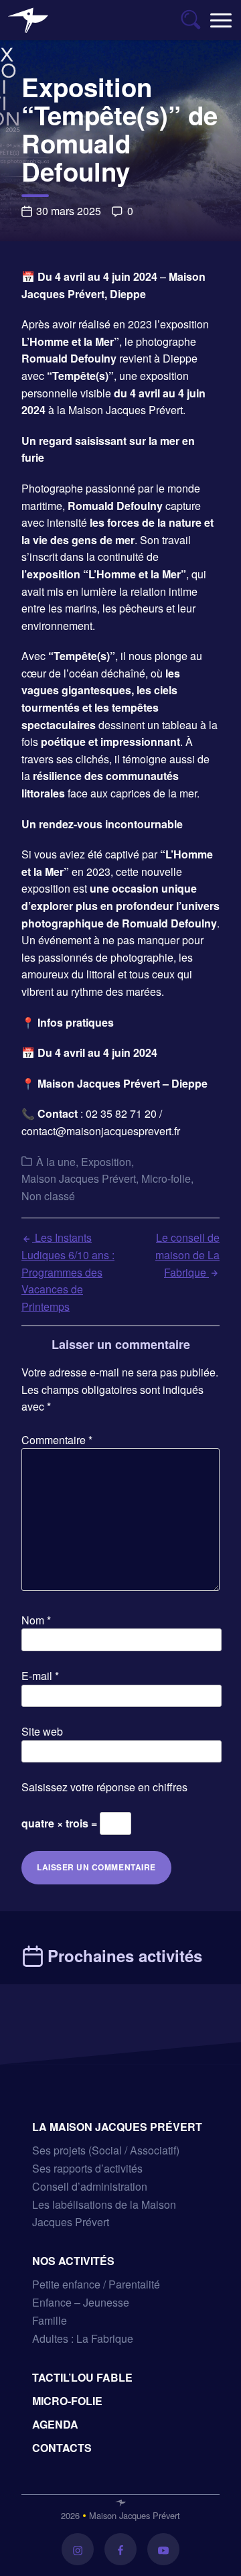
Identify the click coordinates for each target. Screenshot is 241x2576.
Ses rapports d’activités (87, 2168)
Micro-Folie (67, 2401)
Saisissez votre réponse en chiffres (104, 1787)
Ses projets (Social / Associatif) (106, 2150)
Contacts (62, 2448)
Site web (42, 1731)
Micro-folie (166, 1178)
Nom (36, 1620)
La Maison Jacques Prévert (117, 2127)
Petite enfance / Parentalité (96, 2284)
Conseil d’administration (90, 2186)
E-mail (40, 1676)
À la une (56, 1162)
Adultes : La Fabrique (83, 2338)
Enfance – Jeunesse (81, 2302)
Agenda (55, 2424)
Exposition (106, 1162)
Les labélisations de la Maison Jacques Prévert (104, 2213)
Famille (50, 2320)
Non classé (48, 1196)
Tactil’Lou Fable (82, 2377)
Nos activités (73, 2261)
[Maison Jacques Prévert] (28, 20)
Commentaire (57, 1440)
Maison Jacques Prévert (79, 1178)
